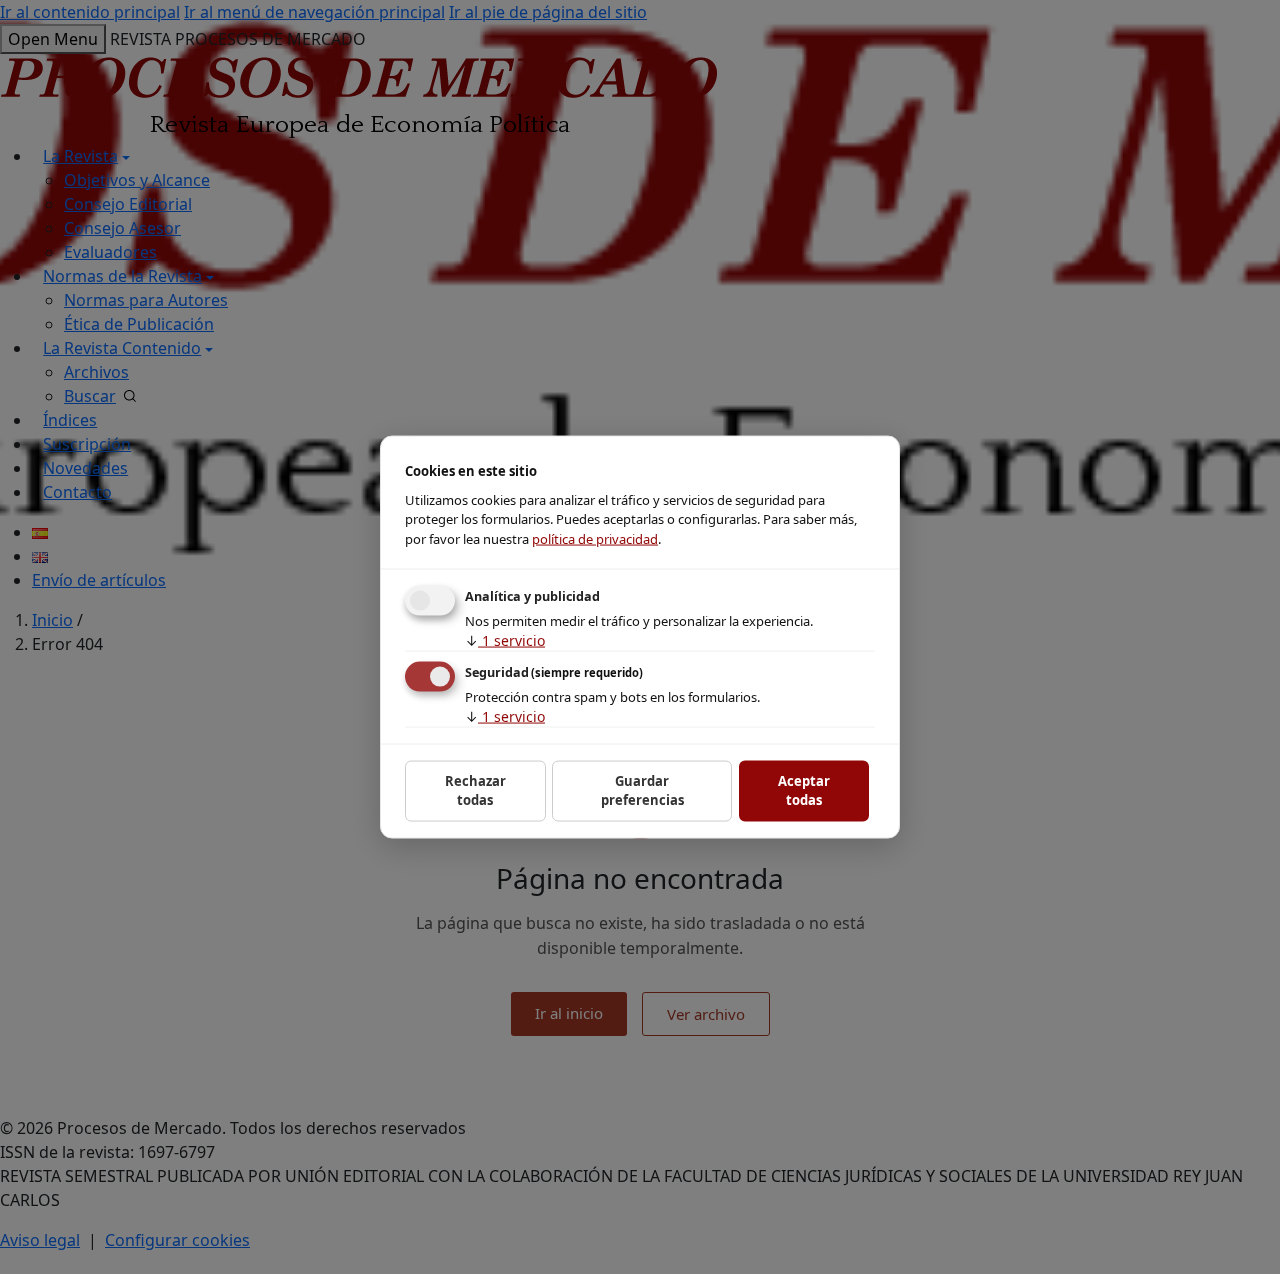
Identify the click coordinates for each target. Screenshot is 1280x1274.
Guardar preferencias (642, 790)
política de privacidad (595, 538)
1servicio (505, 640)
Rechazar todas (475, 790)
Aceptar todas (804, 790)
